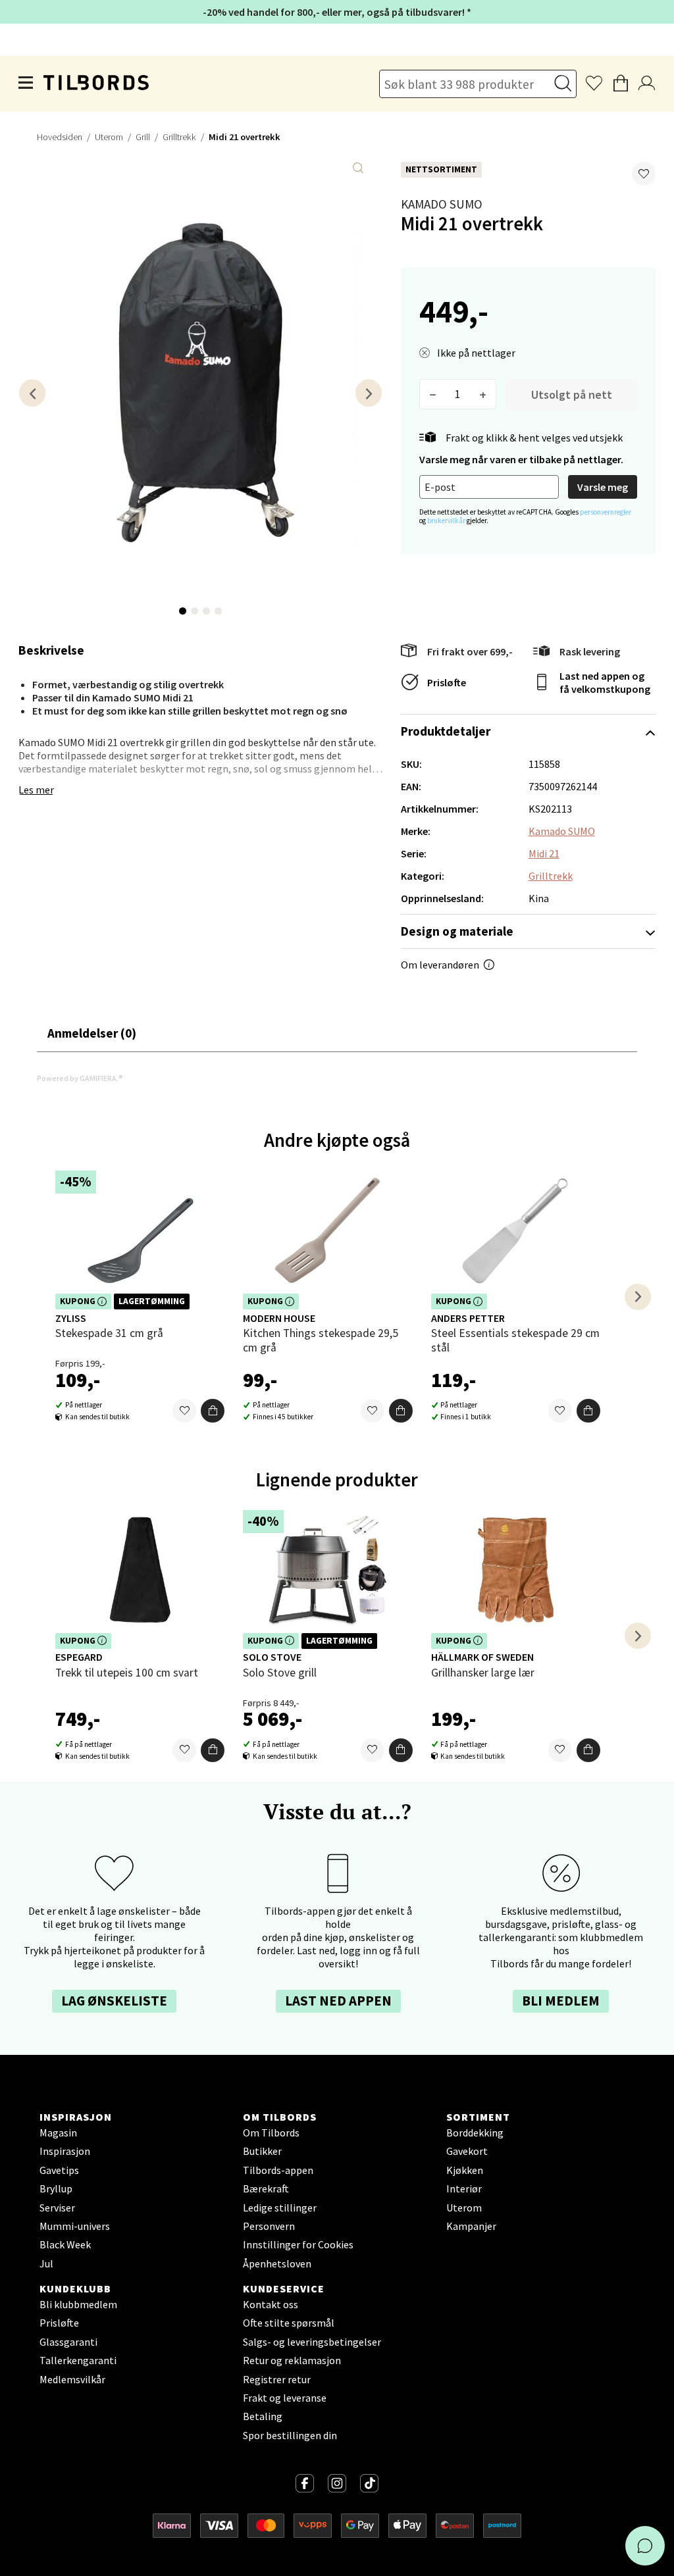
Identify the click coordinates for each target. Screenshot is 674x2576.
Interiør (464, 2188)
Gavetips (59, 2170)
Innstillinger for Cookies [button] (298, 2244)
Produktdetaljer (446, 731)
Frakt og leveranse (285, 2398)
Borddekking (475, 2133)
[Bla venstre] (32, 393)
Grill (143, 137)
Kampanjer (471, 2226)
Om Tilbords (271, 2133)
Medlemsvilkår (72, 2379)
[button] (644, 174)
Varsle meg (603, 487)
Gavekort (467, 2151)
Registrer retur (277, 2379)
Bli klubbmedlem (78, 2304)
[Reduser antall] (433, 394)
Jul (46, 2263)
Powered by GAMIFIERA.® (80, 1078)
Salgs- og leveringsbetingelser (312, 2342)
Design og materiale (457, 931)
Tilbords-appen (278, 2170)
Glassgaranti (68, 2342)
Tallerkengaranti (78, 2360)
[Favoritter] (184, 1411)
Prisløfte (447, 682)
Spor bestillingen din (290, 2435)
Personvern (269, 2226)
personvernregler (606, 512)
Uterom (109, 137)
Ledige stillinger (280, 2208)
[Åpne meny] (26, 84)
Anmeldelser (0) (92, 1033)
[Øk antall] (483, 394)
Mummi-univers (75, 2226)
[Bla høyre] (369, 393)
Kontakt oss (271, 2304)
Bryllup (56, 2188)
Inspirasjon (65, 2151)
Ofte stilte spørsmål (289, 2323)
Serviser (57, 2208)
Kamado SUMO (442, 204)
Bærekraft (266, 2188)
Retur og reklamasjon (292, 2360)
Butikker (262, 2151)
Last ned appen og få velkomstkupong (605, 682)
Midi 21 (544, 853)
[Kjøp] (213, 1411)
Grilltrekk (179, 137)
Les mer (36, 790)
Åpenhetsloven (277, 2263)
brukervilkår (447, 520)
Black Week (65, 2244)
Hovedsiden (60, 137)
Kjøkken (465, 2170)
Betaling (263, 2416)
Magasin (58, 2133)
